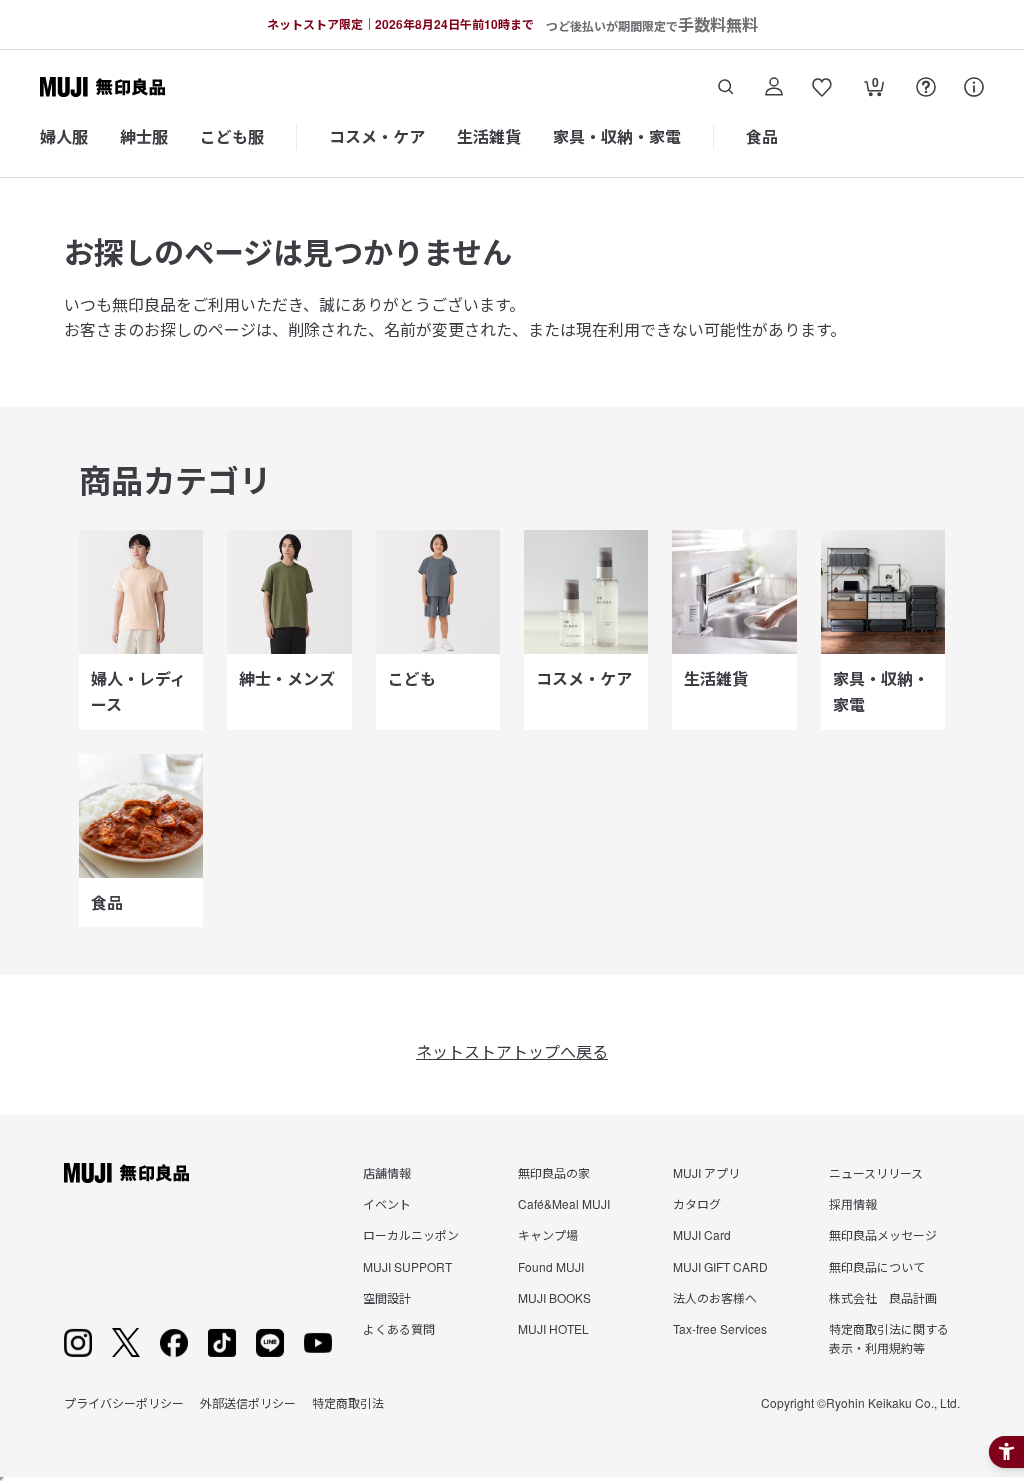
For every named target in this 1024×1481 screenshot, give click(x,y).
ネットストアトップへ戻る (512, 1051)
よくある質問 (399, 1328)
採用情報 (853, 1203)
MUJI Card (702, 1234)
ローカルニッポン (411, 1234)
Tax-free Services (720, 1328)
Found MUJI (551, 1266)
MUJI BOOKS (554, 1297)
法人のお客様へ (715, 1297)
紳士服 (144, 136)
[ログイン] (774, 87)
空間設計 (387, 1297)
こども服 (232, 136)
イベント (387, 1203)
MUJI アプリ (706, 1172)
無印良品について (877, 1266)
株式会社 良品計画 (883, 1297)
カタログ (697, 1203)
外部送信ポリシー (248, 1402)
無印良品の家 (554, 1172)
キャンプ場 (548, 1234)
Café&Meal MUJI (564, 1203)
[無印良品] (126, 1173)
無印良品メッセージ (883, 1234)
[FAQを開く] (926, 87)
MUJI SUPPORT (407, 1266)
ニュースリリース (876, 1172)
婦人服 (64, 136)
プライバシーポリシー (124, 1402)
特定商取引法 (348, 1402)
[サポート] (974, 87)
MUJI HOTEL (553, 1328)
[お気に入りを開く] (822, 87)
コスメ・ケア (377, 136)
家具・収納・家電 (617, 136)
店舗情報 (387, 1172)
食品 (762, 136)
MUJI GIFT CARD (720, 1266)
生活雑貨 (489, 136)
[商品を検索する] (726, 87)
